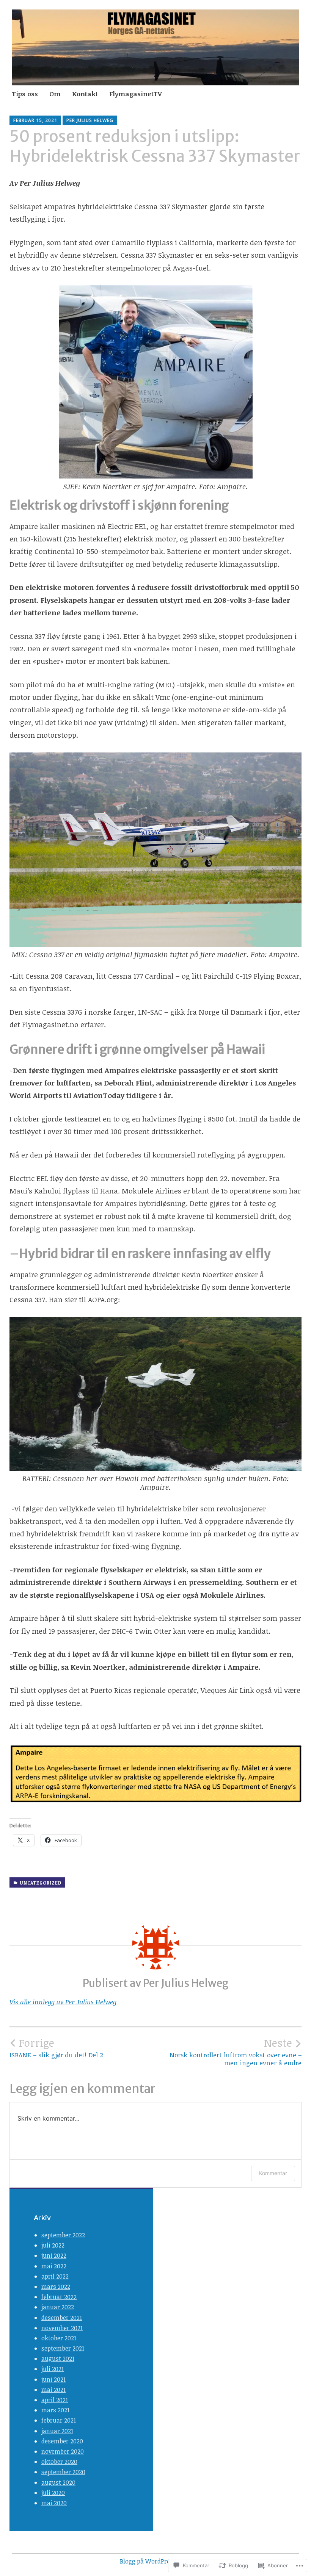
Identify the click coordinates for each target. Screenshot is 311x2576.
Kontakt (85, 94)
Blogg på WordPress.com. (155, 2561)
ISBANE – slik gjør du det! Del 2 (56, 2048)
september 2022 (63, 2235)
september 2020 (63, 2472)
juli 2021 (53, 2369)
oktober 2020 (59, 2462)
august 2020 (58, 2482)
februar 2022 (59, 2297)
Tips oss (25, 94)
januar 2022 (58, 2307)
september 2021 (63, 2348)
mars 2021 (55, 2410)
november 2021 (62, 2328)
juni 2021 (53, 2379)
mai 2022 (54, 2266)
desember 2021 (62, 2318)
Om (55, 94)
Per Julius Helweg (90, 120)
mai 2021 (53, 2390)
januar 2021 (57, 2431)
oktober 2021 (59, 2338)
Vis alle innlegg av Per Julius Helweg (63, 2002)
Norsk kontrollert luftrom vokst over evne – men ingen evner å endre (236, 2052)
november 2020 (63, 2451)
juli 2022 (53, 2245)
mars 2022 (56, 2287)
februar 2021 (59, 2420)
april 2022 (55, 2276)
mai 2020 (54, 2503)
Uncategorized (41, 1883)
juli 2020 (53, 2493)
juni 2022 (54, 2255)
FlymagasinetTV (135, 94)
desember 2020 (62, 2441)
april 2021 (55, 2400)
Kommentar (273, 2173)
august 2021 (58, 2359)
